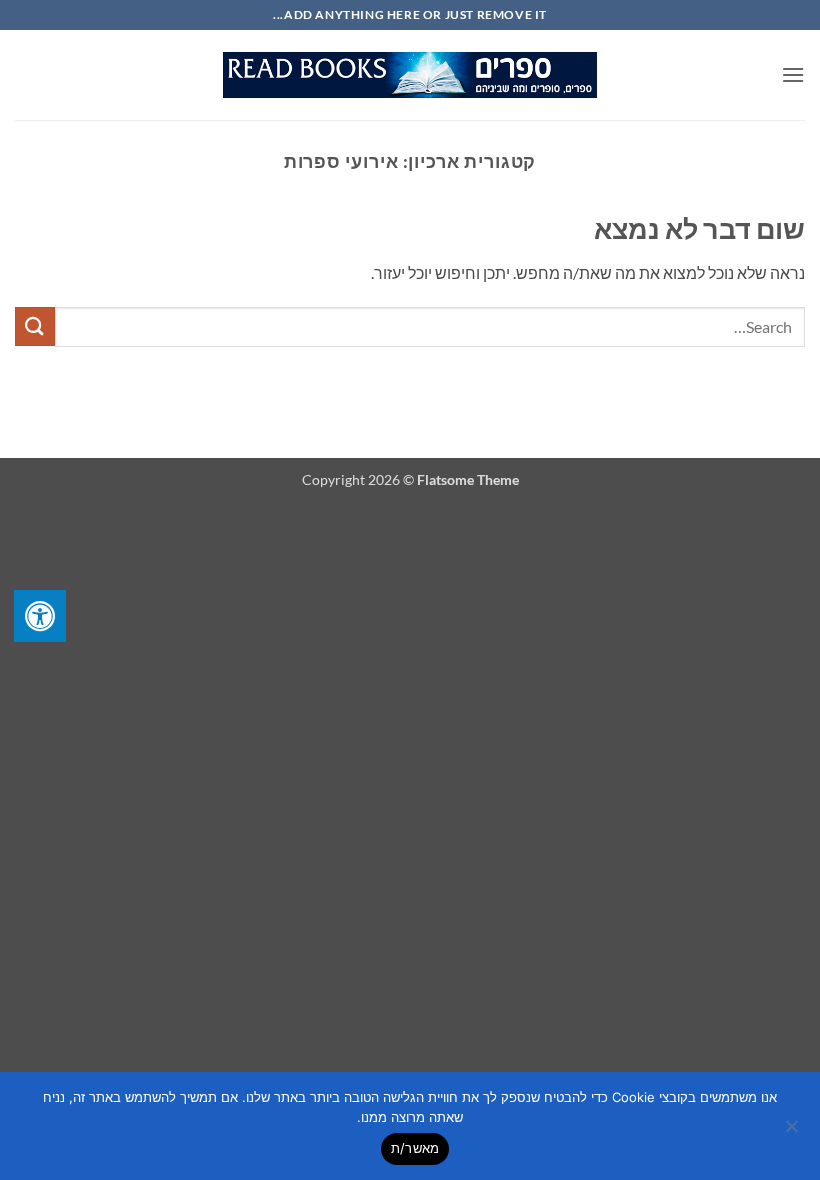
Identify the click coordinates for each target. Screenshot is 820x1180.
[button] (793, 74)
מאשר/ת (415, 1148)
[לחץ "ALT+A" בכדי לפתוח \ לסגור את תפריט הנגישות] (40, 616)
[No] (793, 1132)
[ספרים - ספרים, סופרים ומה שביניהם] (410, 75)
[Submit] (35, 326)
